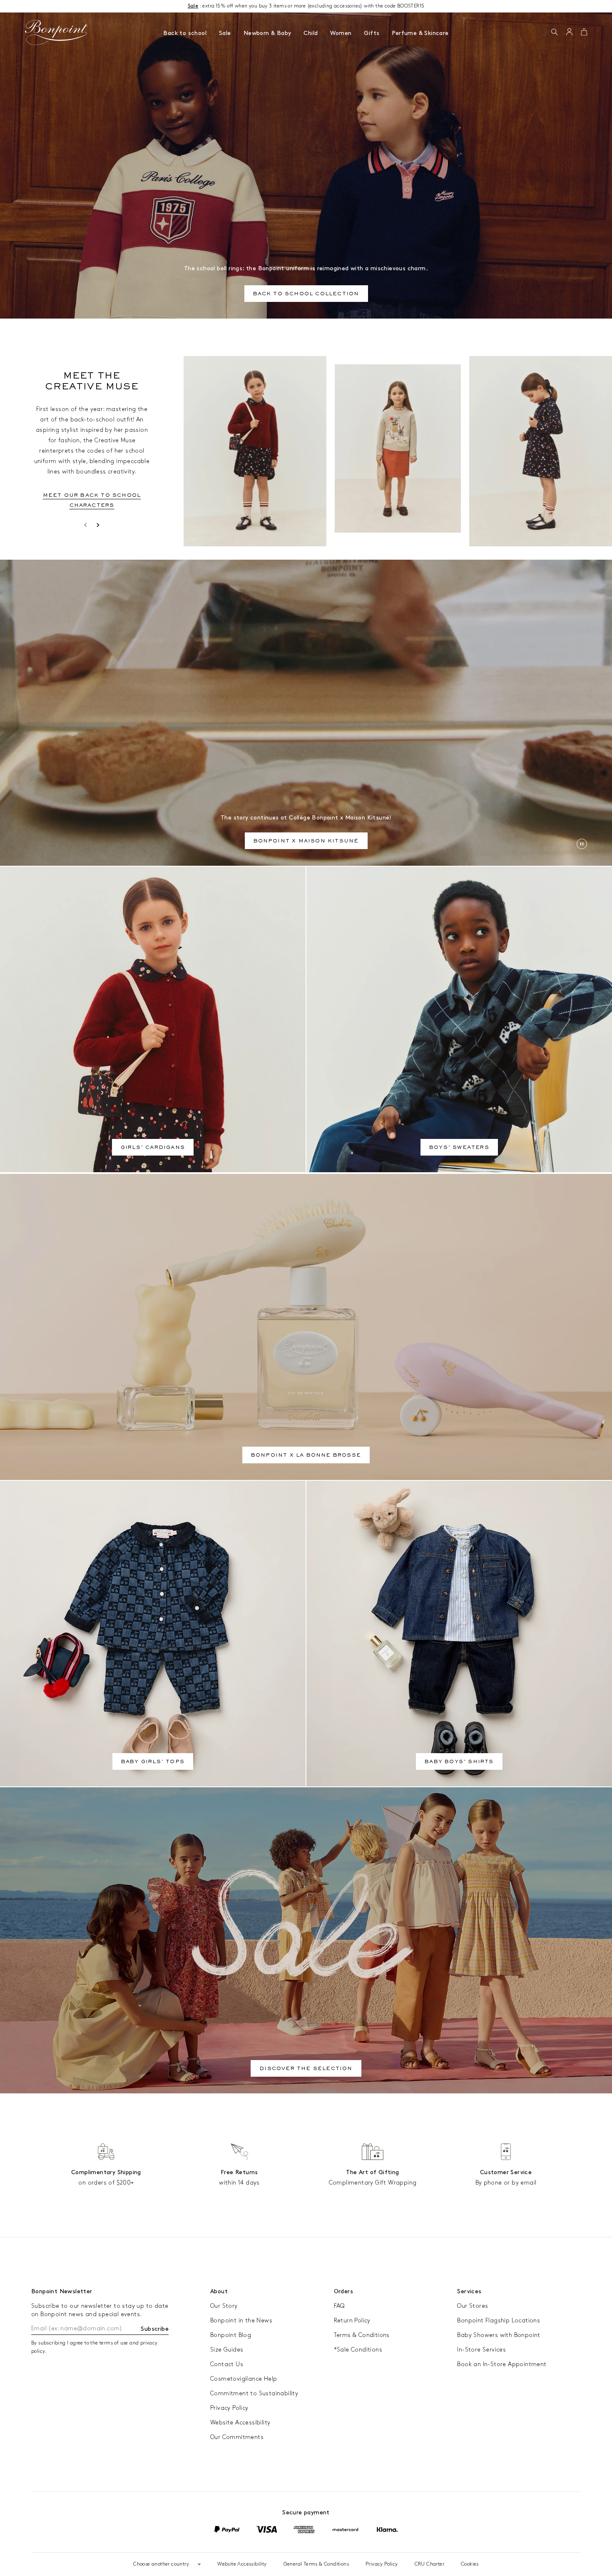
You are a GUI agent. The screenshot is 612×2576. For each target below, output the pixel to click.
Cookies (470, 2564)
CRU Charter (429, 2564)
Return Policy (352, 2321)
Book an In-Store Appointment (502, 2364)
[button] (554, 32)
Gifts (372, 33)
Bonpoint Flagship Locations (499, 2321)
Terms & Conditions (362, 2335)
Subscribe (155, 2329)
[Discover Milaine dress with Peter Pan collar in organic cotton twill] (541, 451)
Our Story (224, 2306)
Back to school (185, 33)
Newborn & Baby (267, 33)
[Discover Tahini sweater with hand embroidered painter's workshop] (398, 448)
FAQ (339, 2306)
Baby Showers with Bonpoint (499, 2335)
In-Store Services (481, 2350)
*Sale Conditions (358, 2350)
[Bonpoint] (57, 32)
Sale (225, 33)
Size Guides (227, 2350)
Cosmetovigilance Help (244, 2379)
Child (311, 33)
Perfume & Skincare (420, 33)
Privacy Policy (229, 2408)
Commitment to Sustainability (254, 2393)
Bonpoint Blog (231, 2335)
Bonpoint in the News (241, 2321)
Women (341, 33)
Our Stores (473, 2306)
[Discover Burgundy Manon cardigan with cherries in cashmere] (255, 451)
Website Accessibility (240, 2423)
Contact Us (227, 2364)
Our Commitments (237, 2437)
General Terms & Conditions (316, 2564)
